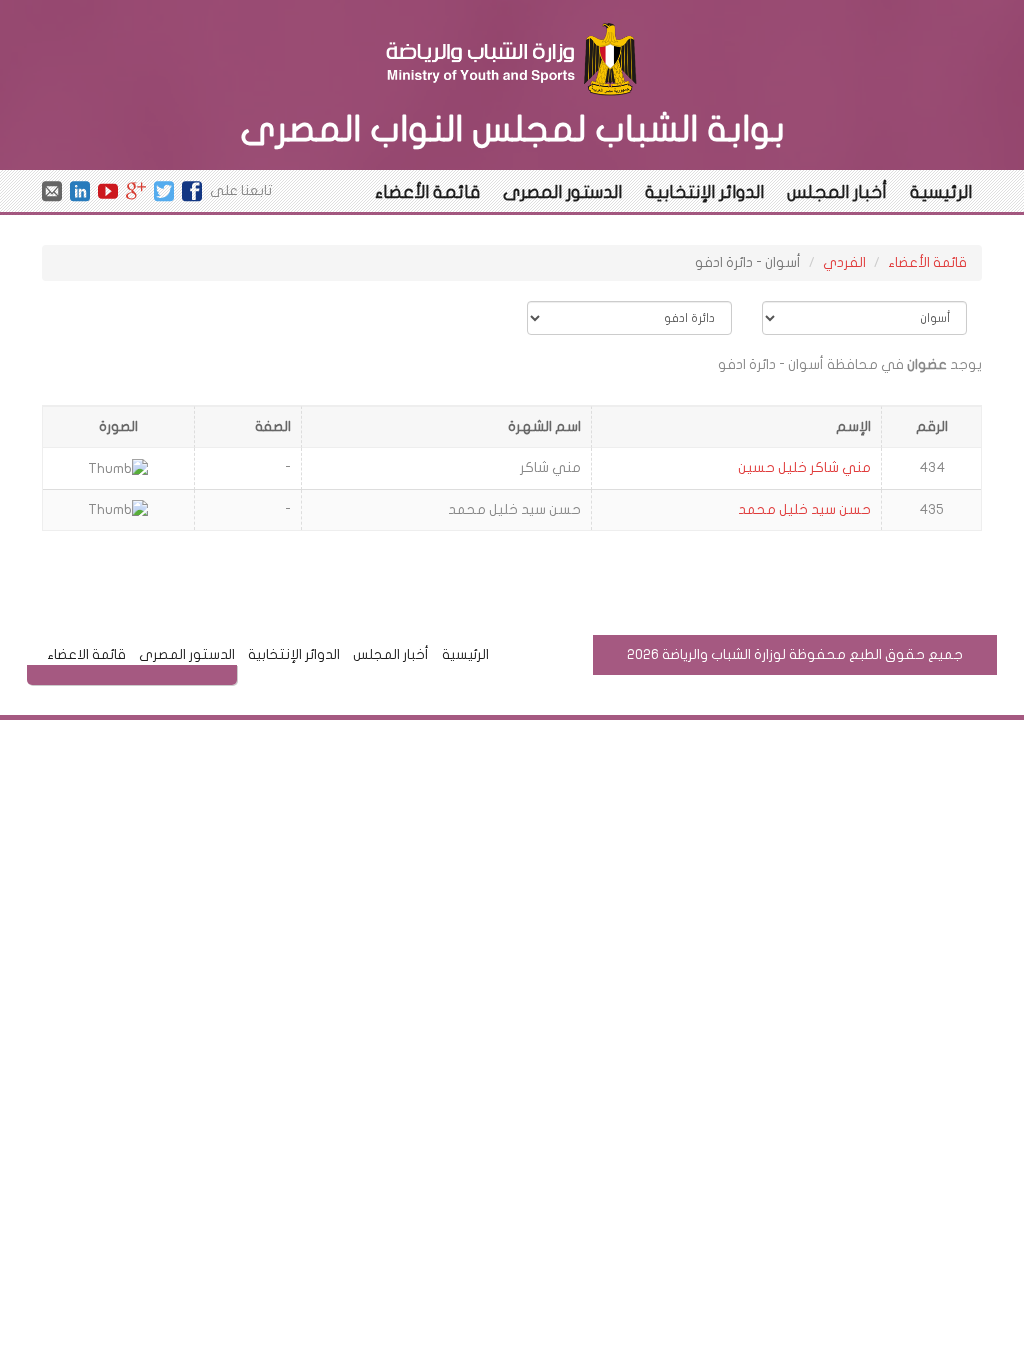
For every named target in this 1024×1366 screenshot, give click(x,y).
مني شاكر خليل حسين (804, 467)
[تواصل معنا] (52, 190)
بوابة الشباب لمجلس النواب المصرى (512, 129)
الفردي (844, 262)
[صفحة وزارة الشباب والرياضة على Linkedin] (80, 190)
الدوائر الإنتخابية (704, 192)
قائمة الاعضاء (86, 654)
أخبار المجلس (837, 192)
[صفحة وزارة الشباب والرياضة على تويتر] (164, 190)
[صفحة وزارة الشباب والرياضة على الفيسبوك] (192, 190)
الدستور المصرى (562, 192)
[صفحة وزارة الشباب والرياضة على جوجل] (136, 190)
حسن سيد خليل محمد (804, 509)
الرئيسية (941, 192)
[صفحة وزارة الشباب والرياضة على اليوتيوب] (108, 190)
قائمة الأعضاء (427, 192)
